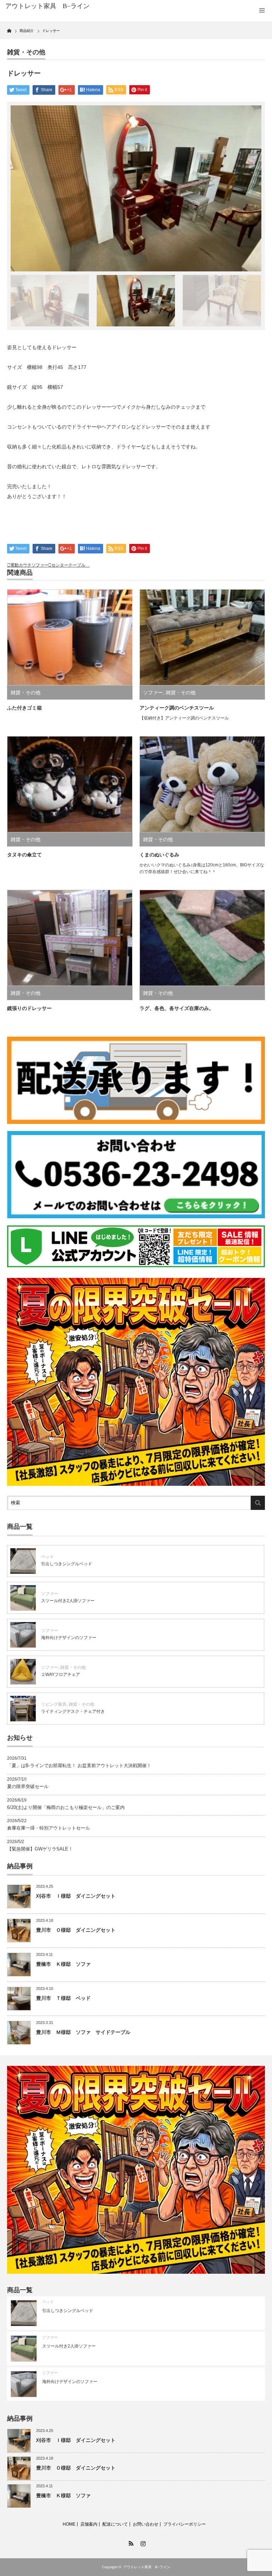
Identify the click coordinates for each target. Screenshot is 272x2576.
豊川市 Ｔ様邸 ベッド (63, 1998)
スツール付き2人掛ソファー (68, 1601)
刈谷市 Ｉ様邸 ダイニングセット (76, 1896)
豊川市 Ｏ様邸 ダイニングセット (76, 1930)
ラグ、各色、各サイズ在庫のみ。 (177, 1008)
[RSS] (130, 2542)
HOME (69, 2524)
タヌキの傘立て (24, 855)
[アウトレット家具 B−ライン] (60, 6)
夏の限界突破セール (28, 1786)
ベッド (47, 1557)
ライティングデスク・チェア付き (73, 1711)
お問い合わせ (146, 2524)
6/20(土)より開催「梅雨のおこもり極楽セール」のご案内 (66, 1807)
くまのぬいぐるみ (159, 855)
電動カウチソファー (29, 565)
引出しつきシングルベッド (67, 1564)
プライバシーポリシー (185, 2524)
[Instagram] (142, 2542)
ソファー (153, 693)
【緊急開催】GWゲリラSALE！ (40, 1849)
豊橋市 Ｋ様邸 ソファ (63, 1964)
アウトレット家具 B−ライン (147, 2567)
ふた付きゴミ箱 (24, 708)
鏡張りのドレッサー (29, 1008)
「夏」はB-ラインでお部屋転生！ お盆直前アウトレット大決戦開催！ (79, 1766)
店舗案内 (89, 2524)
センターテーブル (70, 565)
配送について (115, 2524)
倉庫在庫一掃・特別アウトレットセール (49, 1828)
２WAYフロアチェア (61, 1675)
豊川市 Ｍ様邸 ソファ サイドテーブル (83, 2032)
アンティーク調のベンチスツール (177, 708)
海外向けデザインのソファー (69, 1638)
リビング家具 (54, 1704)
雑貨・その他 (26, 52)
